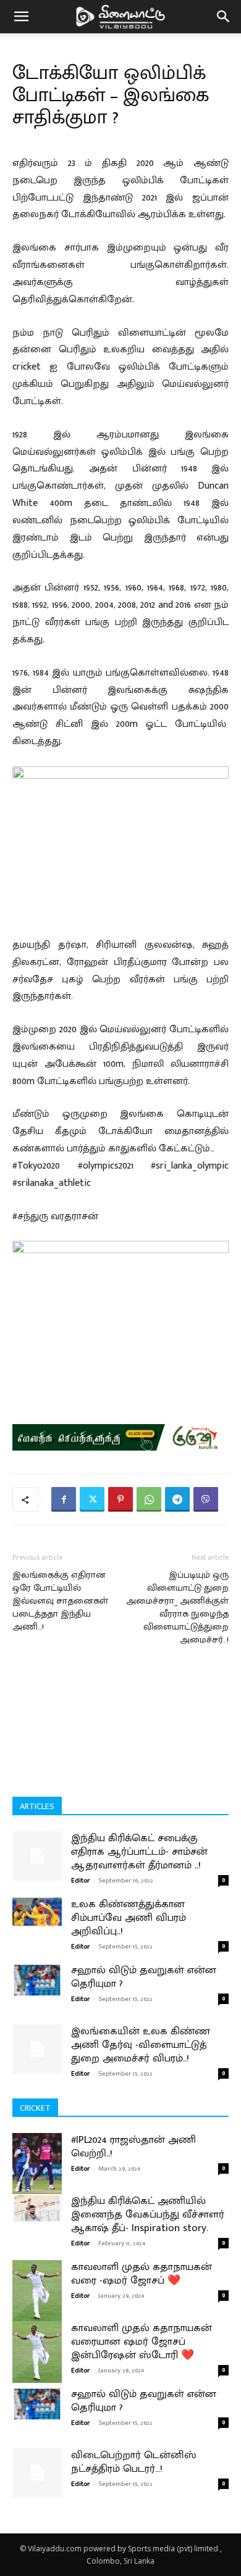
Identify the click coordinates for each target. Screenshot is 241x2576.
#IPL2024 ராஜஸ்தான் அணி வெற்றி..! (133, 2147)
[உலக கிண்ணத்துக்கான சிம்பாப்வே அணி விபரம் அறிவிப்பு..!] (37, 1912)
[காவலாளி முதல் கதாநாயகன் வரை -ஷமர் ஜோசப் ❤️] (37, 2291)
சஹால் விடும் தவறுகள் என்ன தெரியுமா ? (144, 1977)
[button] (21, 17)
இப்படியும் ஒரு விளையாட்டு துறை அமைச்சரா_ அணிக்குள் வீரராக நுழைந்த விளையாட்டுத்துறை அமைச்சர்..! (177, 1607)
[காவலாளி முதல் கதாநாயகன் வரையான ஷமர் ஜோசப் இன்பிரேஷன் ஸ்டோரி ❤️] (37, 2352)
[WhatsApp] (149, 1499)
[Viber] (206, 1499)
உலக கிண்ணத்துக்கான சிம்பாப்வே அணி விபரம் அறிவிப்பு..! (129, 1918)
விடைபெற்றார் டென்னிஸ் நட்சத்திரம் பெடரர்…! (134, 2462)
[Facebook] (64, 1499)
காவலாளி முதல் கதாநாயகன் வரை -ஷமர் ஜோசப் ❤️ (142, 2274)
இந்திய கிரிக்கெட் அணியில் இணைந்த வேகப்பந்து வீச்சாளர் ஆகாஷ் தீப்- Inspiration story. (148, 2214)
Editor (80, 1881)
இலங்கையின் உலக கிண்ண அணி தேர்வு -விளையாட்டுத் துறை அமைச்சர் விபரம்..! (141, 2045)
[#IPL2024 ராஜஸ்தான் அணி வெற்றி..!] (37, 2164)
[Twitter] (92, 1499)
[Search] (224, 17)
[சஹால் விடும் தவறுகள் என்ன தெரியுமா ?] (37, 1980)
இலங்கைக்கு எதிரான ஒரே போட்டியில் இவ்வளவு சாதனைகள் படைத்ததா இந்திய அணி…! (60, 1601)
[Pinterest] (120, 1499)
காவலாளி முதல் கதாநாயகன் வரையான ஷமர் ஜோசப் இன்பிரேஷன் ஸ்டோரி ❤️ (142, 2342)
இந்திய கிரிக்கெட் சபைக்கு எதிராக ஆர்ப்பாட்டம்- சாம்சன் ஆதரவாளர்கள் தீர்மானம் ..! (139, 1852)
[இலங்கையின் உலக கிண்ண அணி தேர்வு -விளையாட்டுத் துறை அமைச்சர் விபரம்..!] (37, 2049)
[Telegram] (177, 1499)
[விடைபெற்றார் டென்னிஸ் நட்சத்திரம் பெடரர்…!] (37, 2473)
